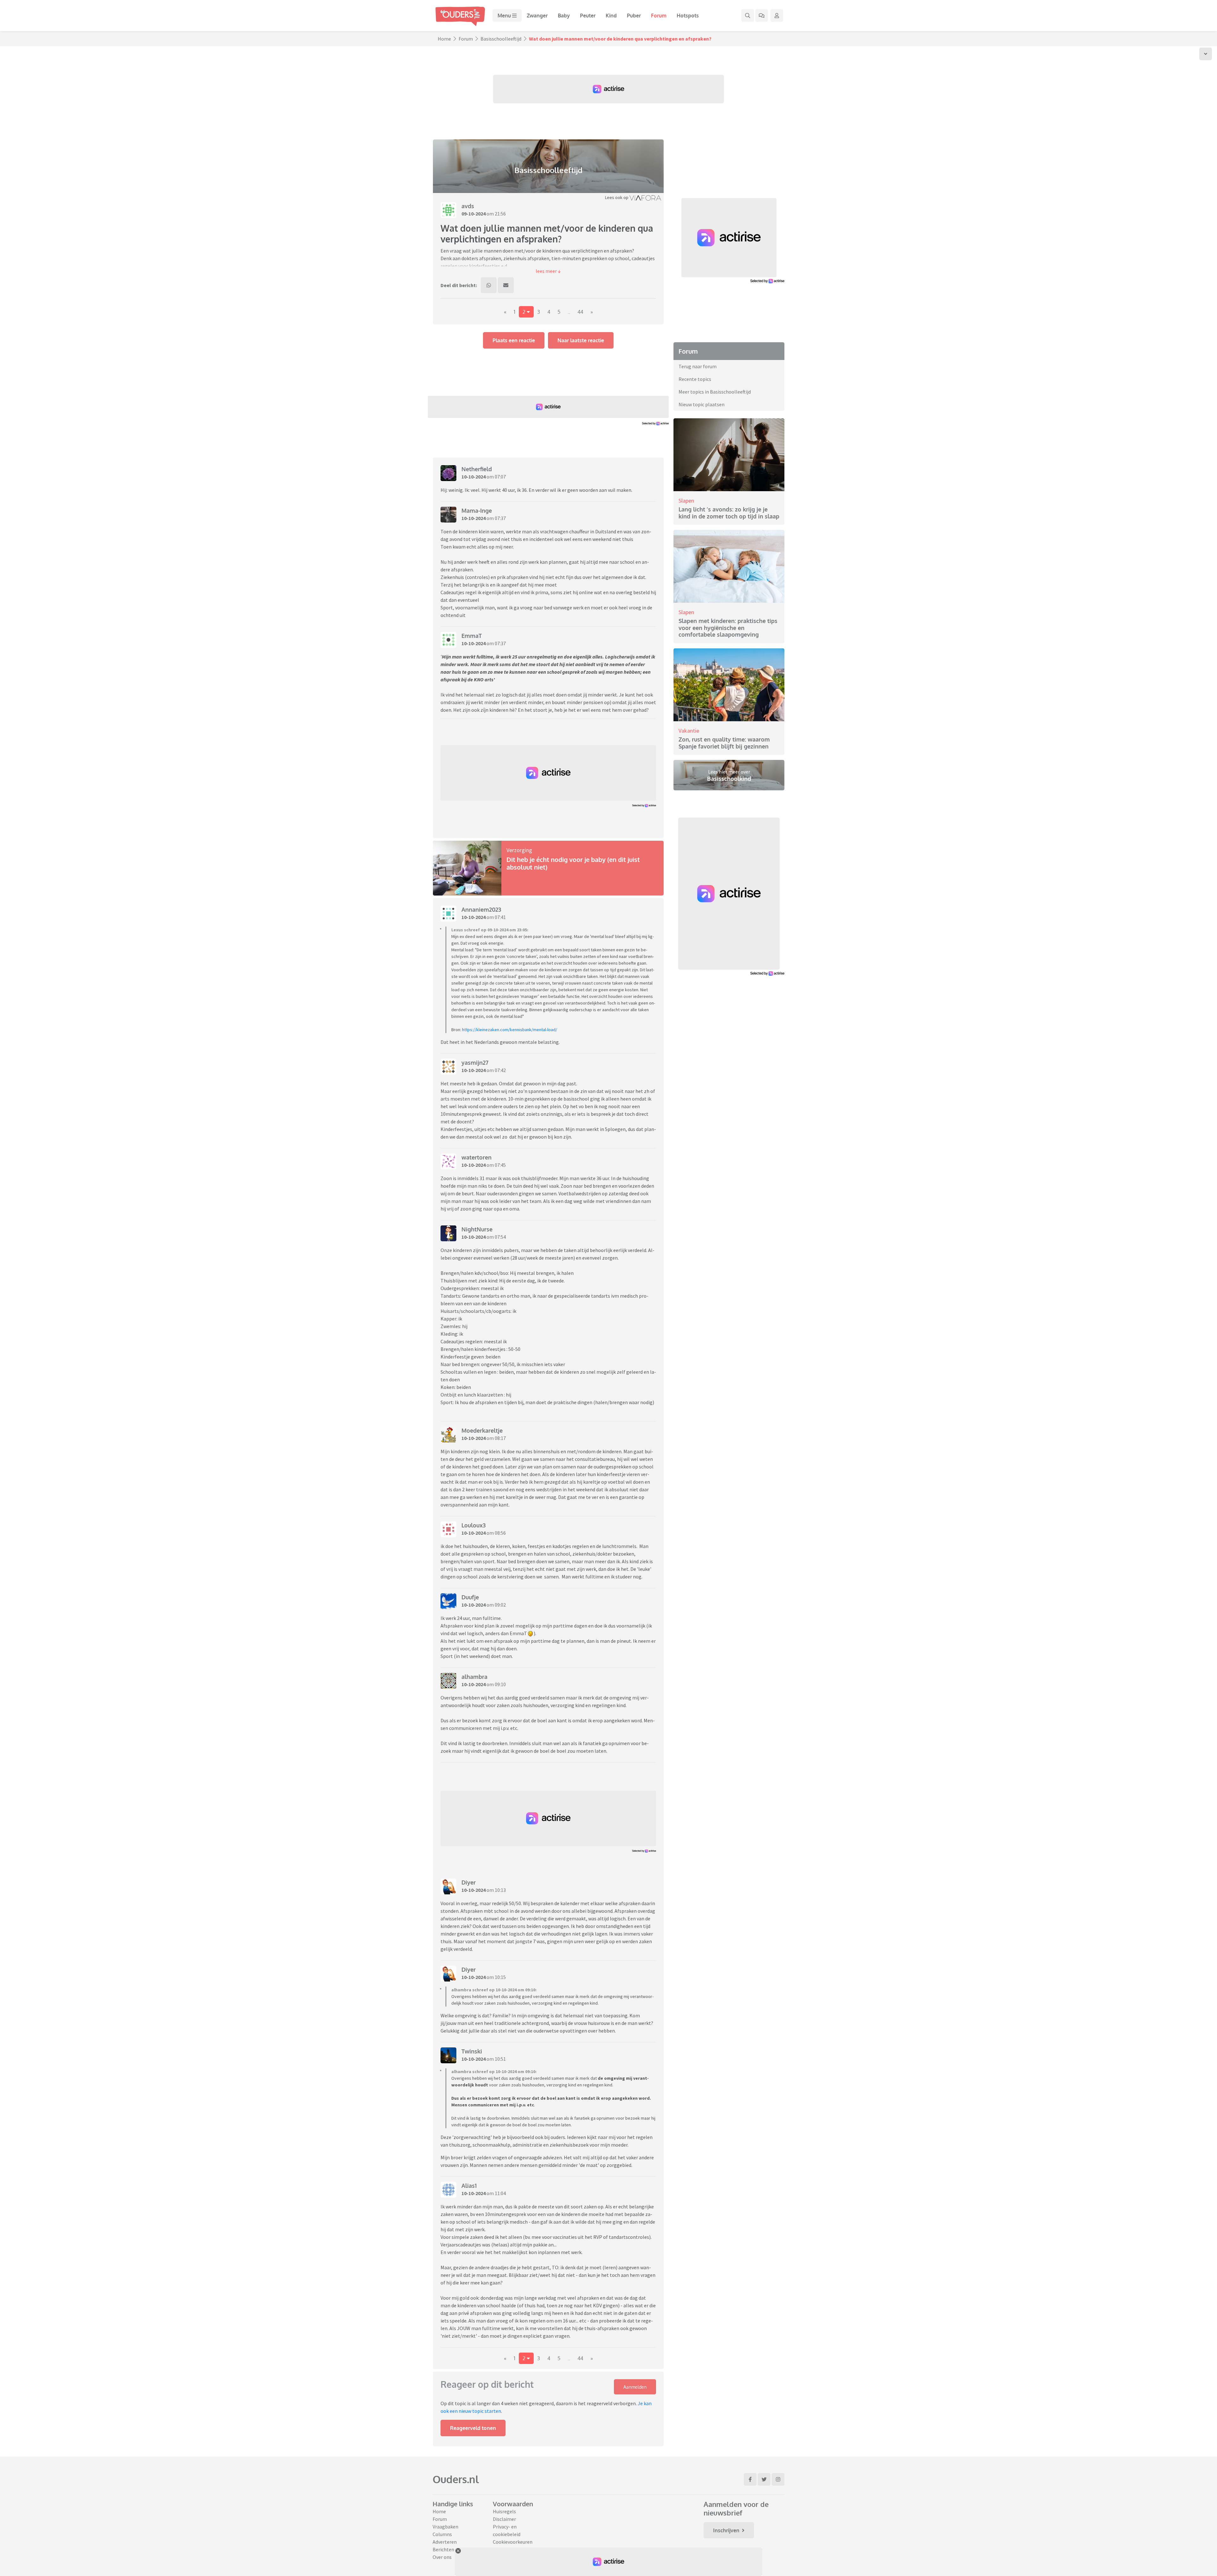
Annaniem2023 (481, 909)
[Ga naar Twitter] (764, 2479)
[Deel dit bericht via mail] (506, 285)
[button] (548, 271)
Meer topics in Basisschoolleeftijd (715, 392)
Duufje (470, 1597)
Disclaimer (504, 2519)
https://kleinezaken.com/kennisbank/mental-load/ (510, 1030)
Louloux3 (473, 1525)
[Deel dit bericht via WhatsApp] (489, 285)
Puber (634, 16)
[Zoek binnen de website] (748, 16)
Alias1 (469, 2186)
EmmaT (472, 636)
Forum (659, 16)
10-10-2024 (473, 477)
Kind (611, 16)
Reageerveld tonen (473, 2428)
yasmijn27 (475, 1063)
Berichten (443, 2549)
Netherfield (477, 469)
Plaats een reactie (514, 340)
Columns (442, 2534)
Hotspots (688, 16)
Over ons (442, 2557)
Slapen (686, 501)
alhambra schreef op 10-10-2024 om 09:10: (494, 1990)
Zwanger (537, 16)
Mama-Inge (477, 511)
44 (580, 312)
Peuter (588, 16)
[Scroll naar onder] (1206, 54)
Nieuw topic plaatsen (702, 404)
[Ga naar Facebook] (750, 2479)
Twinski (472, 2051)
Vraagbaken (445, 2527)
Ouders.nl (456, 2479)
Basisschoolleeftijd (501, 39)
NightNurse (477, 1229)
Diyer (469, 1882)
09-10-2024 (473, 214)
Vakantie (689, 731)
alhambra (474, 1677)
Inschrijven (726, 2530)
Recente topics (695, 379)
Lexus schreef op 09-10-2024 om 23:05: (490, 930)
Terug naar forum (698, 366)
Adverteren (445, 2542)
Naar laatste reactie (581, 340)
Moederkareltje (482, 1430)
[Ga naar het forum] (762, 16)
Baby (564, 16)
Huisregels (504, 2511)
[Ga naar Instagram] (778, 2479)
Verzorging (519, 850)
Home (444, 39)
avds (468, 206)
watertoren (476, 1157)
